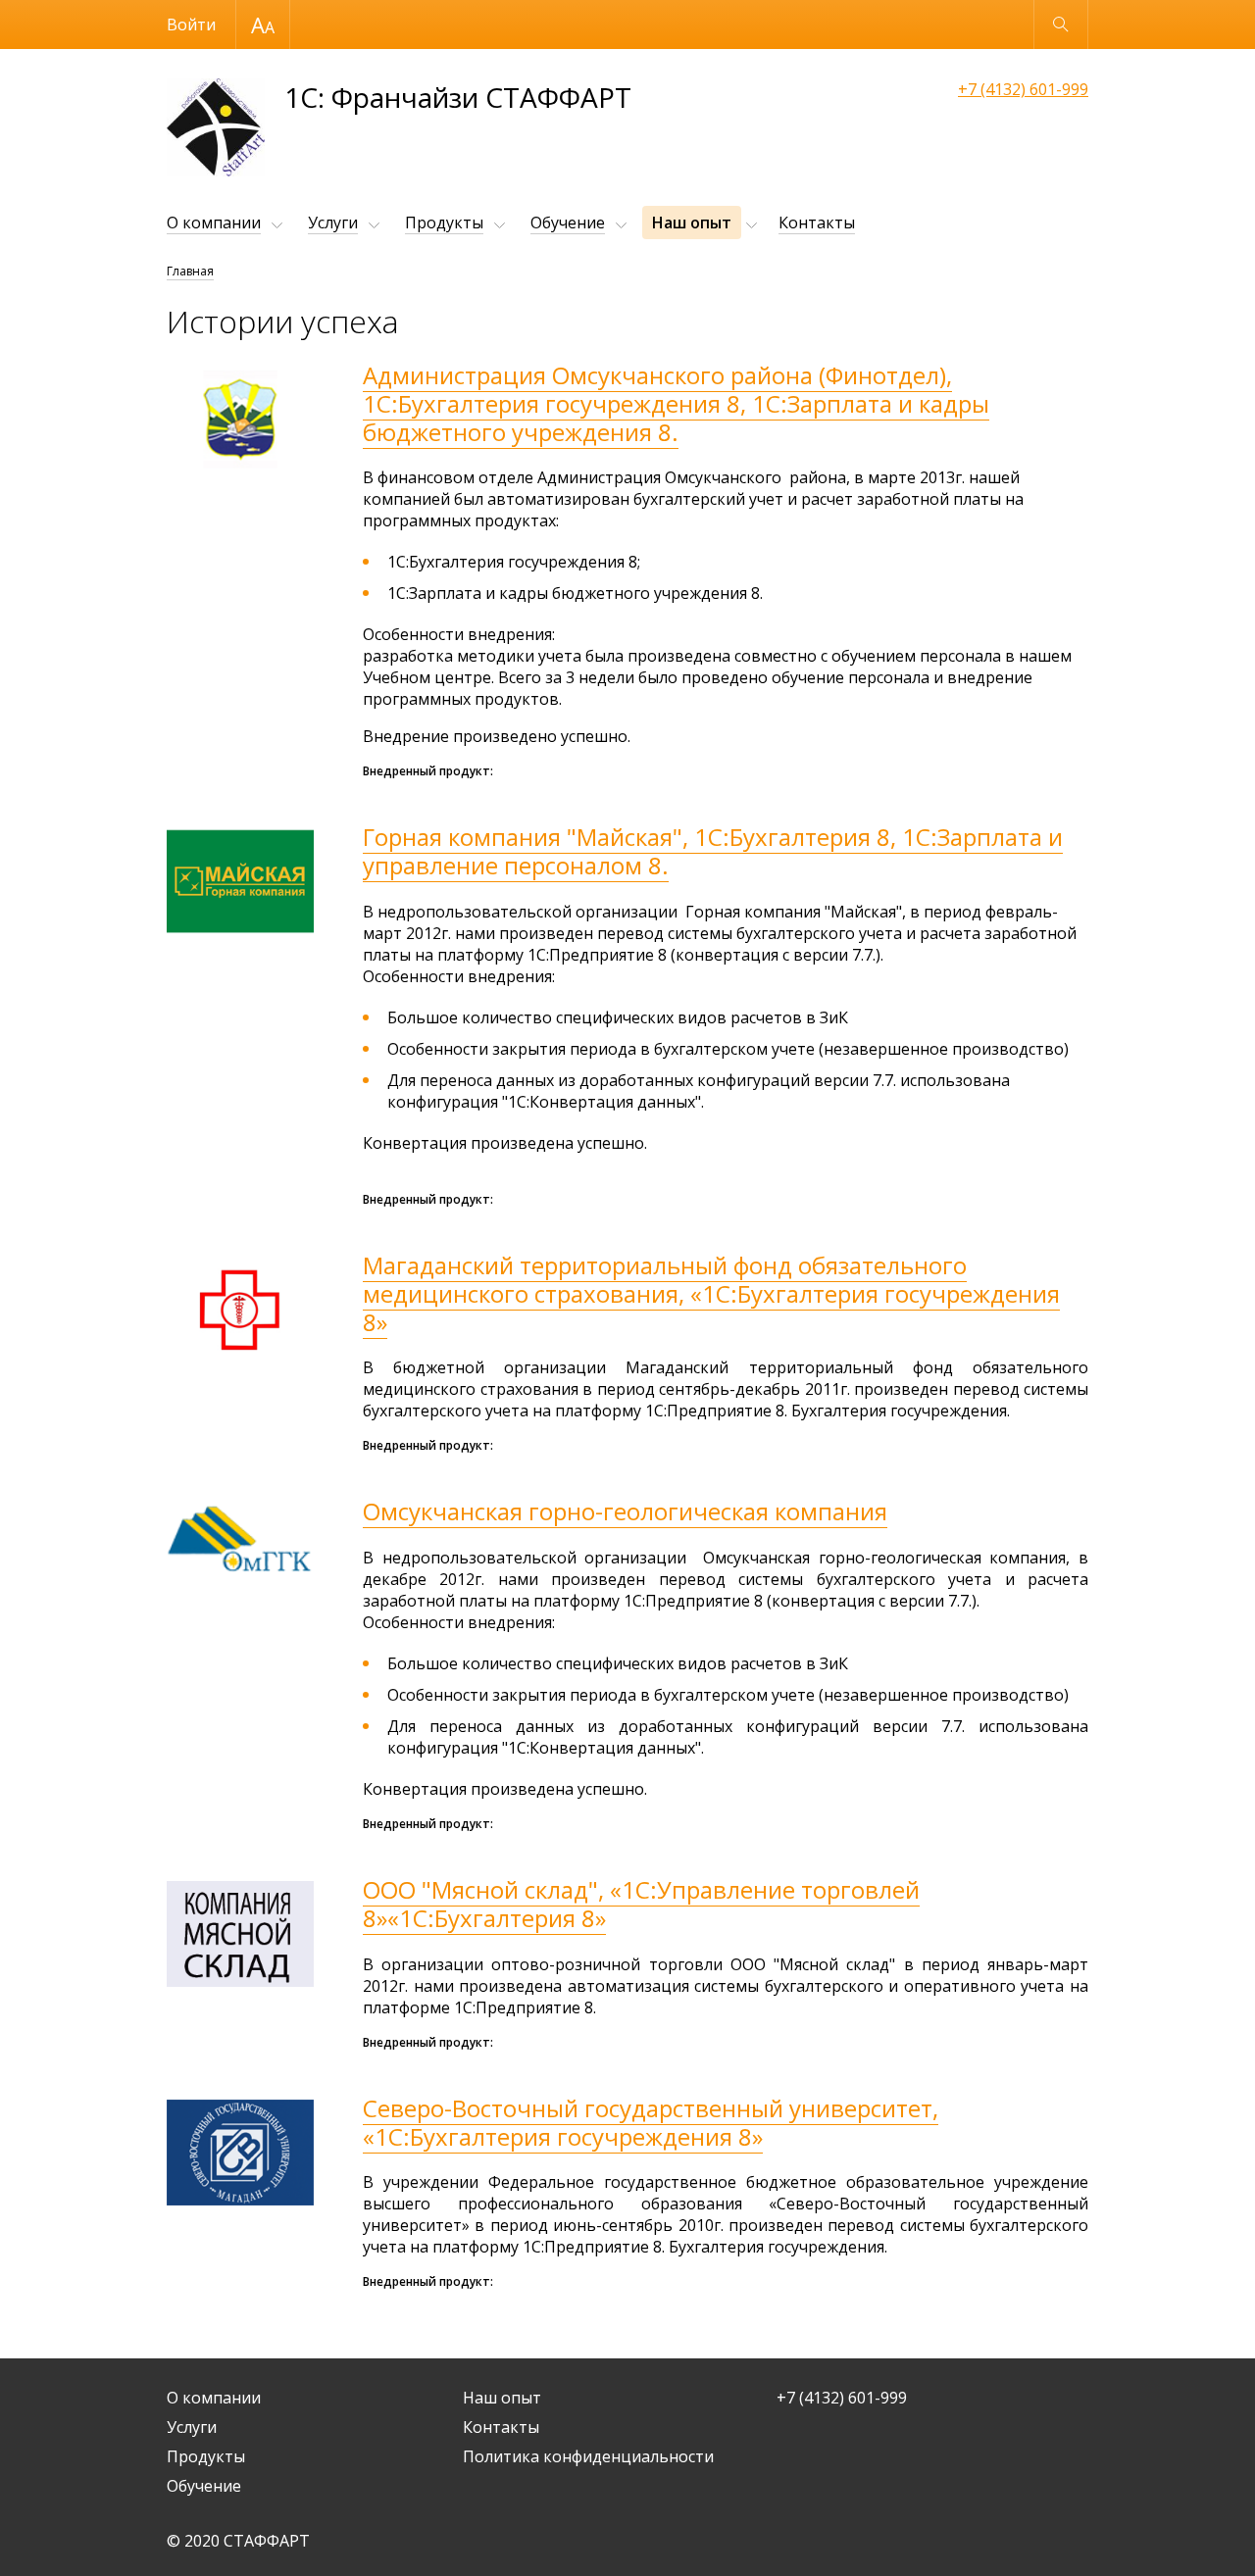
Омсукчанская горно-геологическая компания (625, 1511)
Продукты (444, 223)
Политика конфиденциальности (588, 2456)
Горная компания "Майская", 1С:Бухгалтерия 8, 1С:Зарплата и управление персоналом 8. (713, 851)
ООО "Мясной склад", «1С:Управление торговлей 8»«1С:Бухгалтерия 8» (641, 1904)
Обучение (568, 223)
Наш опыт (692, 223)
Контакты (817, 223)
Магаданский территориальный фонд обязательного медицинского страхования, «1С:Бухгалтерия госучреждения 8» (711, 1293)
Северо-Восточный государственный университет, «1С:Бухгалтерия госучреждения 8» (651, 2122)
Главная (190, 271)
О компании (214, 223)
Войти (191, 25)
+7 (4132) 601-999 (1023, 89)
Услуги (333, 223)
